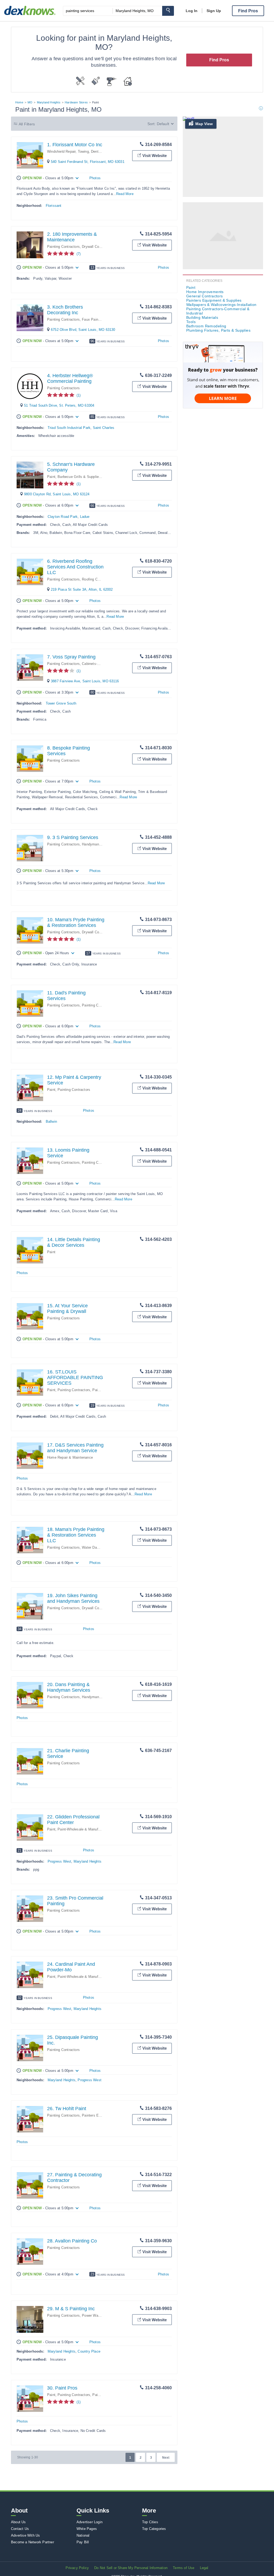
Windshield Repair (61, 151)
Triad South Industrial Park (69, 428)
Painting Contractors (63, 247)
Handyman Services (98, 844)
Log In (192, 11)
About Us (18, 2522)
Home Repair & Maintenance (70, 1457)
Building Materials (202, 317)
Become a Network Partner (33, 2542)
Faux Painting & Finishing (102, 319)
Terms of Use (184, 2568)
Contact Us (20, 2529)
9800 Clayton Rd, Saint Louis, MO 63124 (57, 494)
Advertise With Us (25, 2535)
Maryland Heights (49, 102)
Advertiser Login (90, 2522)
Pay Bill (83, 2542)
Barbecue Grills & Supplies (79, 477)
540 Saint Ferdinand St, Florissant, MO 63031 (88, 162)
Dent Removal (102, 151)
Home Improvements (205, 292)
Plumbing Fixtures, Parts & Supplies (218, 330)
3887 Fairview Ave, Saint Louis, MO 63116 (85, 681)
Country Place (89, 2351)
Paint (51, 477)
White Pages (87, 2529)
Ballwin (51, 1122)
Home (19, 102)
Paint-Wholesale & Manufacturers (84, 1829)
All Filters (27, 124)
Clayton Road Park (63, 517)
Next (166, 2458)
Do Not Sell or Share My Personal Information (131, 2568)
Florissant (54, 206)
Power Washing (94, 2315)
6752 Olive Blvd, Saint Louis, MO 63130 (83, 330)
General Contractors (205, 296)
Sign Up (214, 11)
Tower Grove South (61, 703)
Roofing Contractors (98, 579)
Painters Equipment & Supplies (214, 300)
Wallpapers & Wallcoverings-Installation (221, 305)
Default (163, 124)
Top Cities (150, 2522)
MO (30, 102)
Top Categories (154, 2529)
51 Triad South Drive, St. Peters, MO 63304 (59, 405)
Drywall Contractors (98, 247)
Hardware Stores (76, 102)
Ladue (85, 517)
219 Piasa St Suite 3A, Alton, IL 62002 (82, 589)
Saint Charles (104, 428)
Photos (95, 178)
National (83, 2535)
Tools (191, 322)
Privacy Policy (77, 2568)
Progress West (60, 1861)
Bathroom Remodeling (206, 326)
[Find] (168, 11)
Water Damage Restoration (103, 1547)
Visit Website (155, 156)
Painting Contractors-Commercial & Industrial (218, 311)
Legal (204, 2568)
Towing (83, 151)
